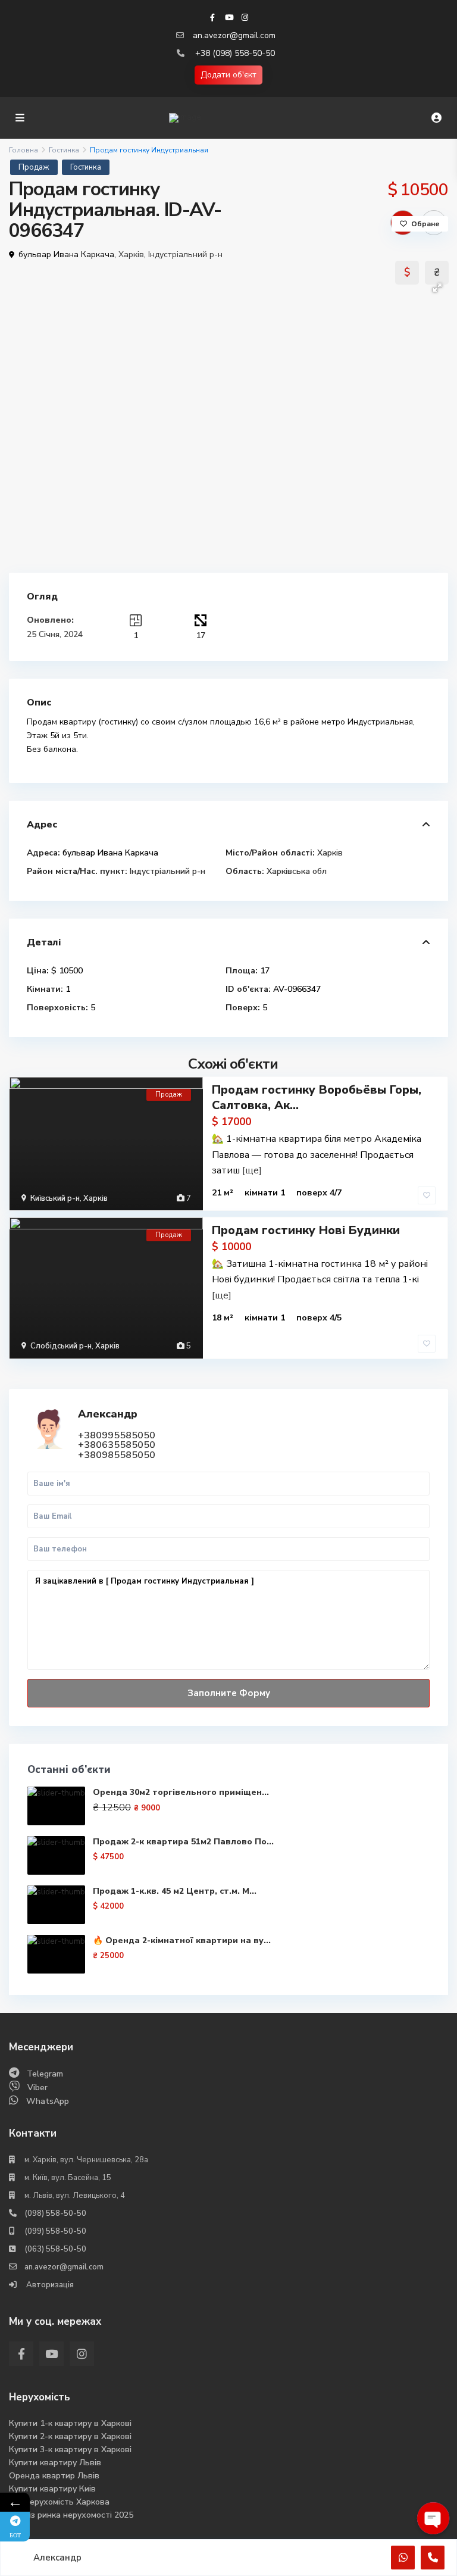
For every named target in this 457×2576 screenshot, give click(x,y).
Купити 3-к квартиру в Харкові (70, 2449)
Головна (24, 150)
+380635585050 (117, 1445)
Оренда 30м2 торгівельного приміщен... (181, 1792)
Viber (37, 2088)
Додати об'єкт (228, 75)
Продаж (34, 167)
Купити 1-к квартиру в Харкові (70, 2423)
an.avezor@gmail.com (234, 35)
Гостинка (64, 150)
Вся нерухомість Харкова (59, 2502)
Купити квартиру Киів (52, 2489)
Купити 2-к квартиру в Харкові (70, 2436)
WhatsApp (48, 2101)
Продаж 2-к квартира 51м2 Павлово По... (183, 1842)
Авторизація (49, 2285)
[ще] (252, 1170)
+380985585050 (117, 1455)
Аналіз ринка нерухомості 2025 (71, 2515)
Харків (131, 255)
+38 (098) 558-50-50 (235, 53)
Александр (108, 1414)
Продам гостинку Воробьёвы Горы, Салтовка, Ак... (317, 1097)
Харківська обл (297, 871)
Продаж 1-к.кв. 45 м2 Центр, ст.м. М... (175, 1891)
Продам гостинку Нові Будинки (306, 1230)
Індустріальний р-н (185, 255)
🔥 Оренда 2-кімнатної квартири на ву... (182, 1940)
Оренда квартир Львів (54, 2476)
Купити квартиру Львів (55, 2463)
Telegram (45, 2074)
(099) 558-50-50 (55, 2231)
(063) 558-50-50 (55, 2249)
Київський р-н (55, 1198)
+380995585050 (117, 1435)
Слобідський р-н (61, 1346)
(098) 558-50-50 (55, 2213)
